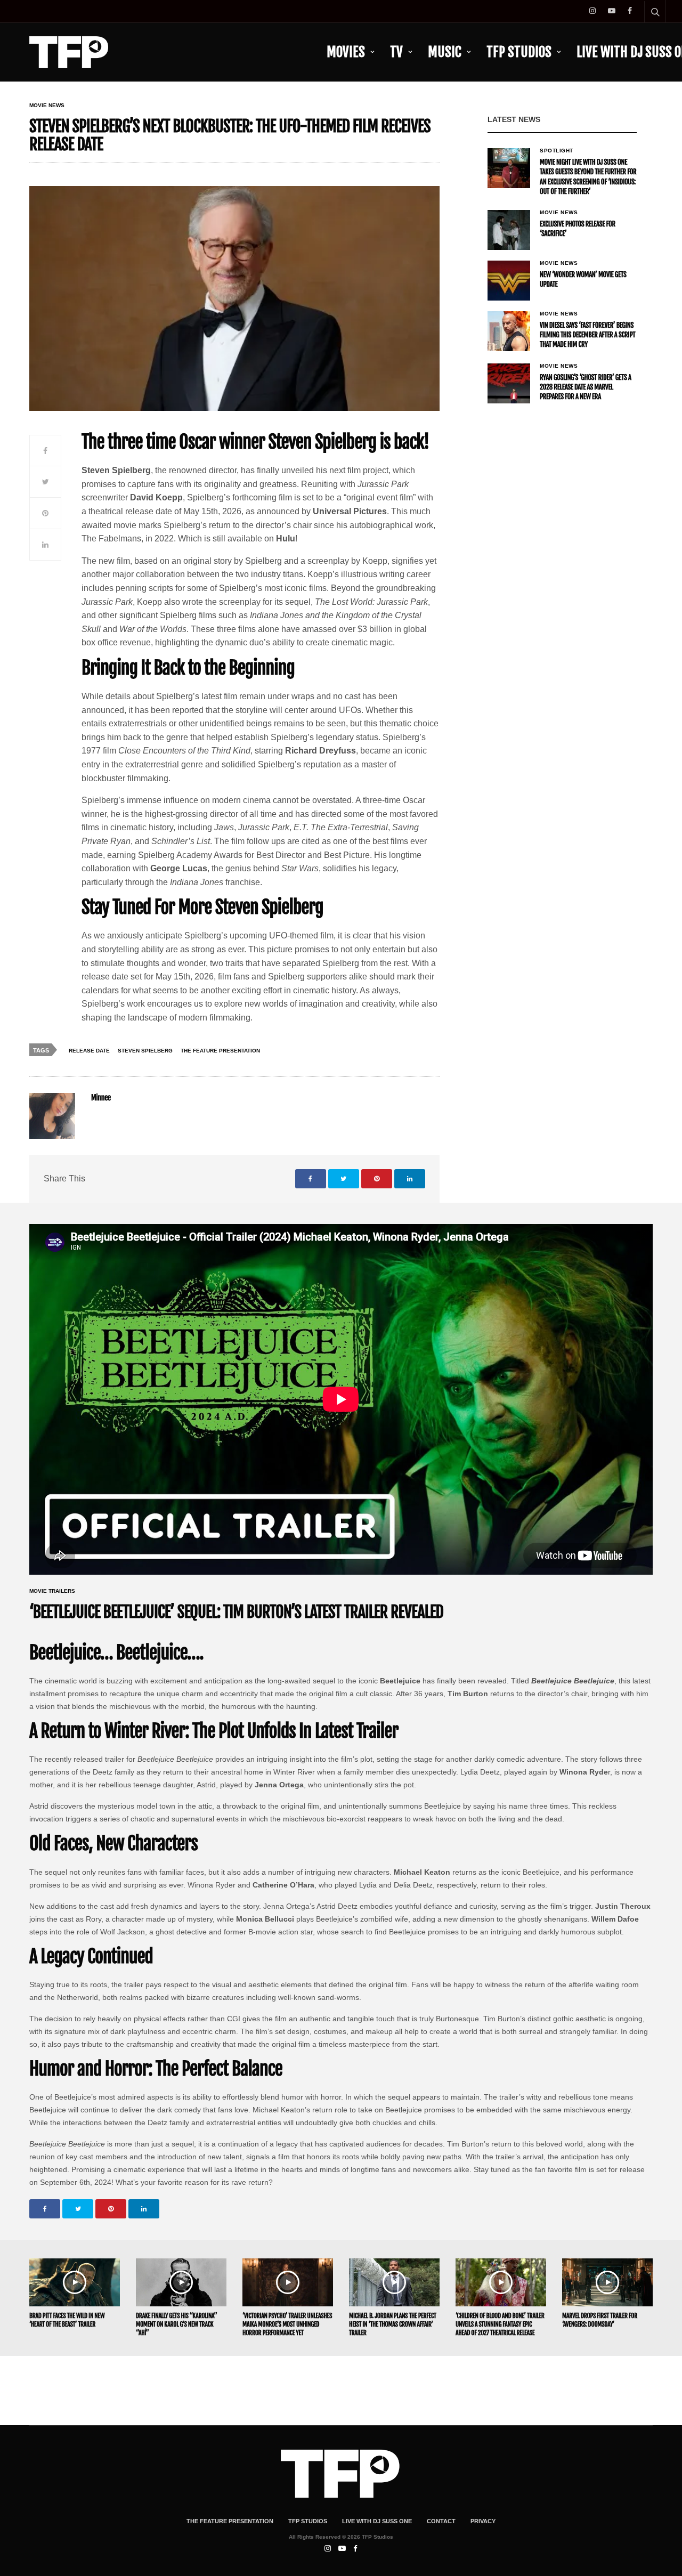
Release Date (89, 1051)
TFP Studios (519, 52)
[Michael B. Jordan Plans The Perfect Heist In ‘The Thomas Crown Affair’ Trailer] (394, 2282)
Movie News (47, 106)
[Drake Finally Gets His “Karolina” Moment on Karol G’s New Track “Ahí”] (181, 2282)
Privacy (483, 2521)
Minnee (101, 1098)
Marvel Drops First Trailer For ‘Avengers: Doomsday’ (600, 2320)
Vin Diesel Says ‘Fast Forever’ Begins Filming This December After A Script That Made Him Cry (587, 335)
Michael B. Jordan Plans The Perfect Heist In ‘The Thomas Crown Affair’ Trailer (393, 2324)
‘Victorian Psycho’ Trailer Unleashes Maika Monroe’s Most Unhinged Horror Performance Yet (287, 2324)
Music (445, 52)
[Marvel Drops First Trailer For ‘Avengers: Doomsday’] (607, 2282)
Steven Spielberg (145, 1051)
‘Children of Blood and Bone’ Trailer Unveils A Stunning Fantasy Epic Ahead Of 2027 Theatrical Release (500, 2324)
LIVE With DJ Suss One (377, 2521)
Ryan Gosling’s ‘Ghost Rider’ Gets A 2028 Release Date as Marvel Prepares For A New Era (586, 387)
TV (396, 52)
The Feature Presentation (220, 1051)
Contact (441, 2521)
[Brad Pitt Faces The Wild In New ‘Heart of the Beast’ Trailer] (75, 2282)
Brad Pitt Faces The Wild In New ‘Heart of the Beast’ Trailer (67, 2320)
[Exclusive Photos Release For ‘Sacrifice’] (509, 230)
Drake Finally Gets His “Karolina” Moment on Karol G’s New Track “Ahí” (176, 2324)
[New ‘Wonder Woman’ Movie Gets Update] (509, 281)
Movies (346, 52)
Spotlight (557, 151)
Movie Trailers (52, 1591)
